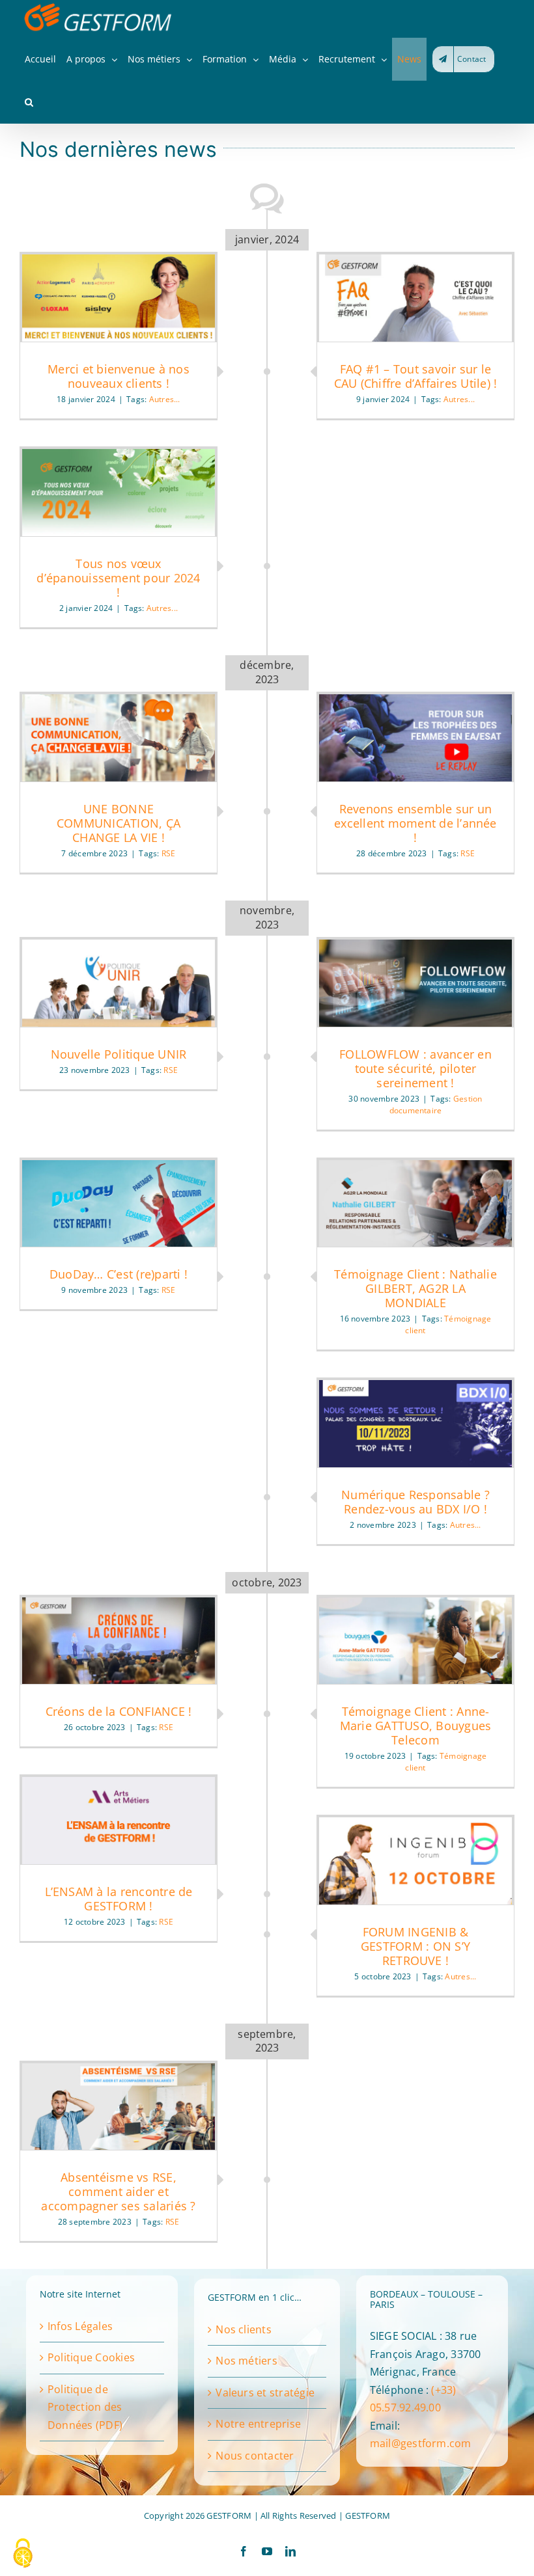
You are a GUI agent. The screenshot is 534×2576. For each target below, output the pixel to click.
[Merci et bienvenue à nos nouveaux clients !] (119, 298)
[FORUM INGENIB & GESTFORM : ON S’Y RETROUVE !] (415, 1861)
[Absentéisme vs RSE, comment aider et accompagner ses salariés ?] (119, 2107)
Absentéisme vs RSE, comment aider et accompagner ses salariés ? (118, 2191)
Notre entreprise (258, 2424)
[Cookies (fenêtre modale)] (23, 2554)
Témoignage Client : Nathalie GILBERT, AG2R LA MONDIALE (415, 1288)
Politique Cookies (91, 2357)
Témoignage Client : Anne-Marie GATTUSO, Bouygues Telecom (416, 1726)
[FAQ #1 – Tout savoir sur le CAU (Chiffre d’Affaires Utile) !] (415, 298)
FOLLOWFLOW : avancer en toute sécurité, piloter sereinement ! (415, 1068)
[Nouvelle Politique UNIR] (119, 983)
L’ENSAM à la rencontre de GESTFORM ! (119, 1899)
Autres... (165, 399)
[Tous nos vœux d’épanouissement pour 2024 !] (119, 493)
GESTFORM (368, 2515)
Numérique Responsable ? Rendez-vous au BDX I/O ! (415, 1502)
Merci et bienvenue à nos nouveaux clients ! (119, 376)
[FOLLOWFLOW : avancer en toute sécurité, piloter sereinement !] (415, 983)
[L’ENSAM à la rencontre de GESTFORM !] (119, 1821)
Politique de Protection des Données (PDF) (85, 2407)
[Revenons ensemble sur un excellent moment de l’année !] (415, 738)
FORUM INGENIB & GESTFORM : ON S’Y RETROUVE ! (415, 1946)
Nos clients (244, 2329)
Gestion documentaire (436, 1105)
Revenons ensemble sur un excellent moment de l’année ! (415, 823)
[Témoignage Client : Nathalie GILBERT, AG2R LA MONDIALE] (415, 1204)
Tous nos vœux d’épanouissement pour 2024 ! (118, 578)
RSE (468, 853)
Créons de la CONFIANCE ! (119, 1711)
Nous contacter (255, 2456)
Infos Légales (80, 2326)
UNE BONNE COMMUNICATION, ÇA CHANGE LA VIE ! (119, 823)
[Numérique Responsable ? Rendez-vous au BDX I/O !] (415, 1424)
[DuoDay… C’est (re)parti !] (119, 1204)
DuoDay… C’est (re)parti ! (119, 1274)
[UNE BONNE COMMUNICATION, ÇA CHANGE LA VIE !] (119, 738)
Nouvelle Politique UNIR (119, 1054)
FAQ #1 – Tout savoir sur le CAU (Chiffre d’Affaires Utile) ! (416, 376)
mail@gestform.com (421, 2443)
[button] (29, 102)
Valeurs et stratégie (265, 2393)
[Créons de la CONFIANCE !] (119, 1641)
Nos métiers (246, 2361)
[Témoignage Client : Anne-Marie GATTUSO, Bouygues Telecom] (415, 1641)
